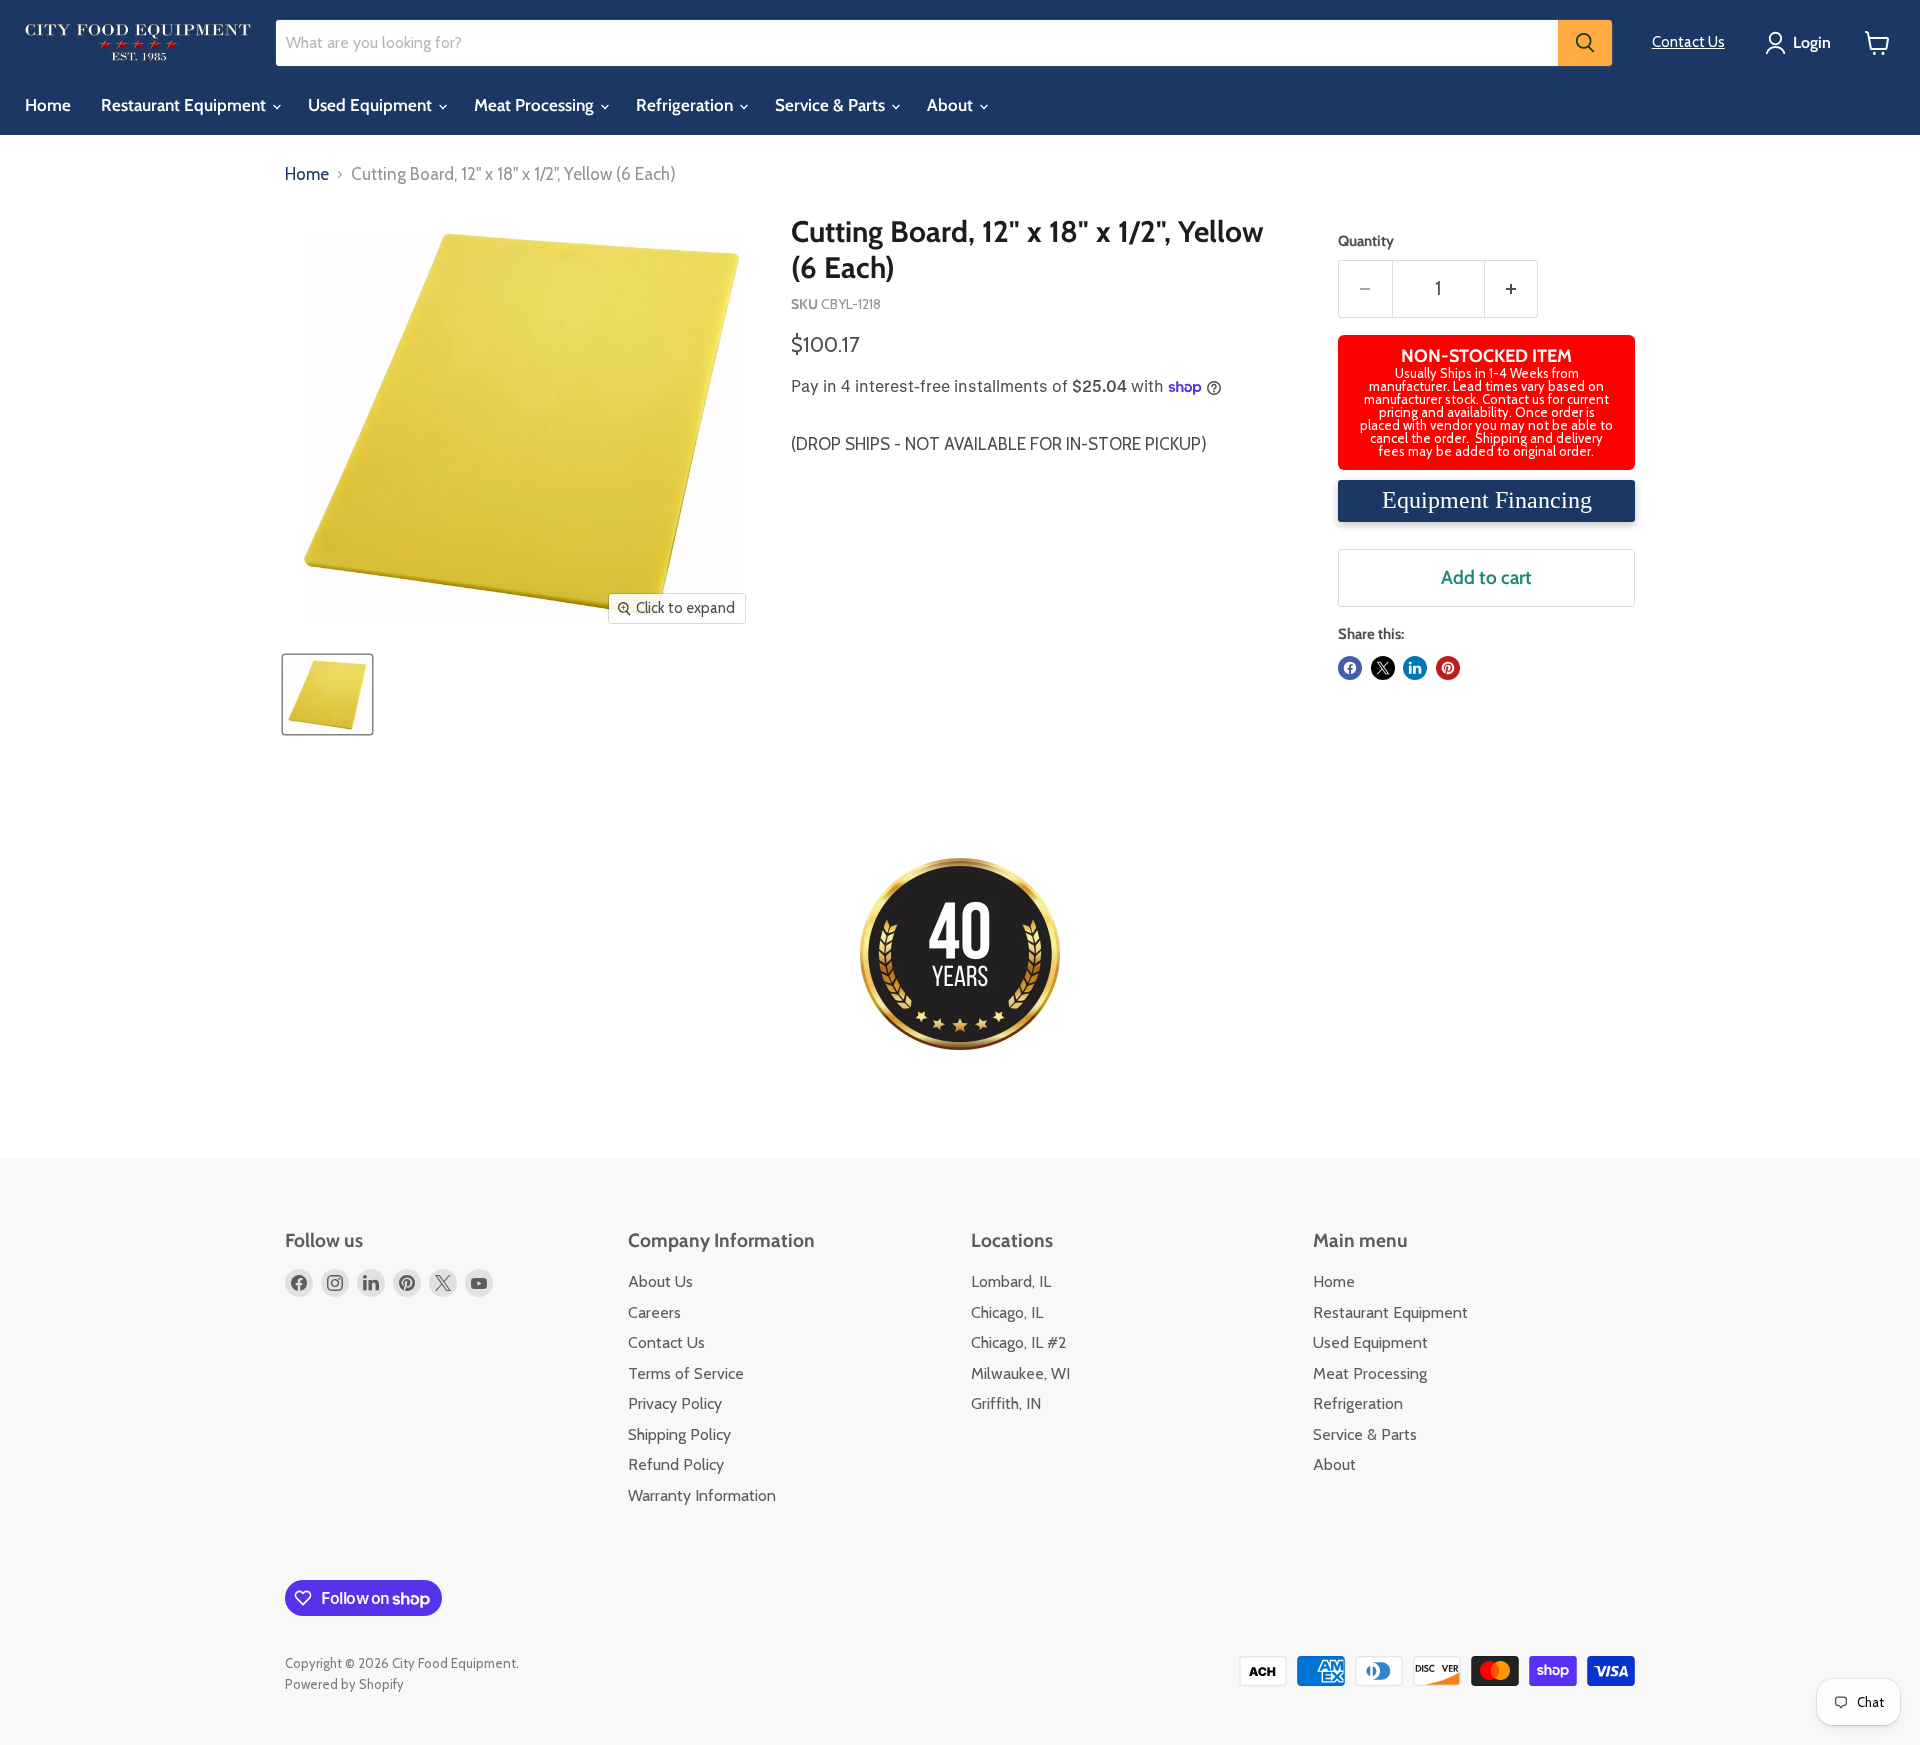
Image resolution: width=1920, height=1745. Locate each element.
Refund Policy (676, 1464)
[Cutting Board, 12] (327, 694)
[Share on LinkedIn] (1415, 668)
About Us (660, 1281)
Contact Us (1688, 42)
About (952, 105)
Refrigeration (686, 105)
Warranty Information (702, 1495)
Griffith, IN (1006, 1403)
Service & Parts (832, 105)
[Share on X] (1383, 668)
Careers (654, 1312)
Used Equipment (372, 105)
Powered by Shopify (344, 1684)
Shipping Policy (679, 1434)
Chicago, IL (1007, 1312)
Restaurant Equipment (185, 105)
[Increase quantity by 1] (1512, 289)
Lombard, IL (1011, 1281)
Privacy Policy (675, 1403)
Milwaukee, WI (1020, 1373)
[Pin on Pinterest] (1448, 668)
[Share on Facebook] (1350, 668)
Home (48, 105)
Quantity (1366, 241)
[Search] (1585, 43)
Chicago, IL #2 (1019, 1342)
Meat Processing (536, 105)
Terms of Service (686, 1373)
